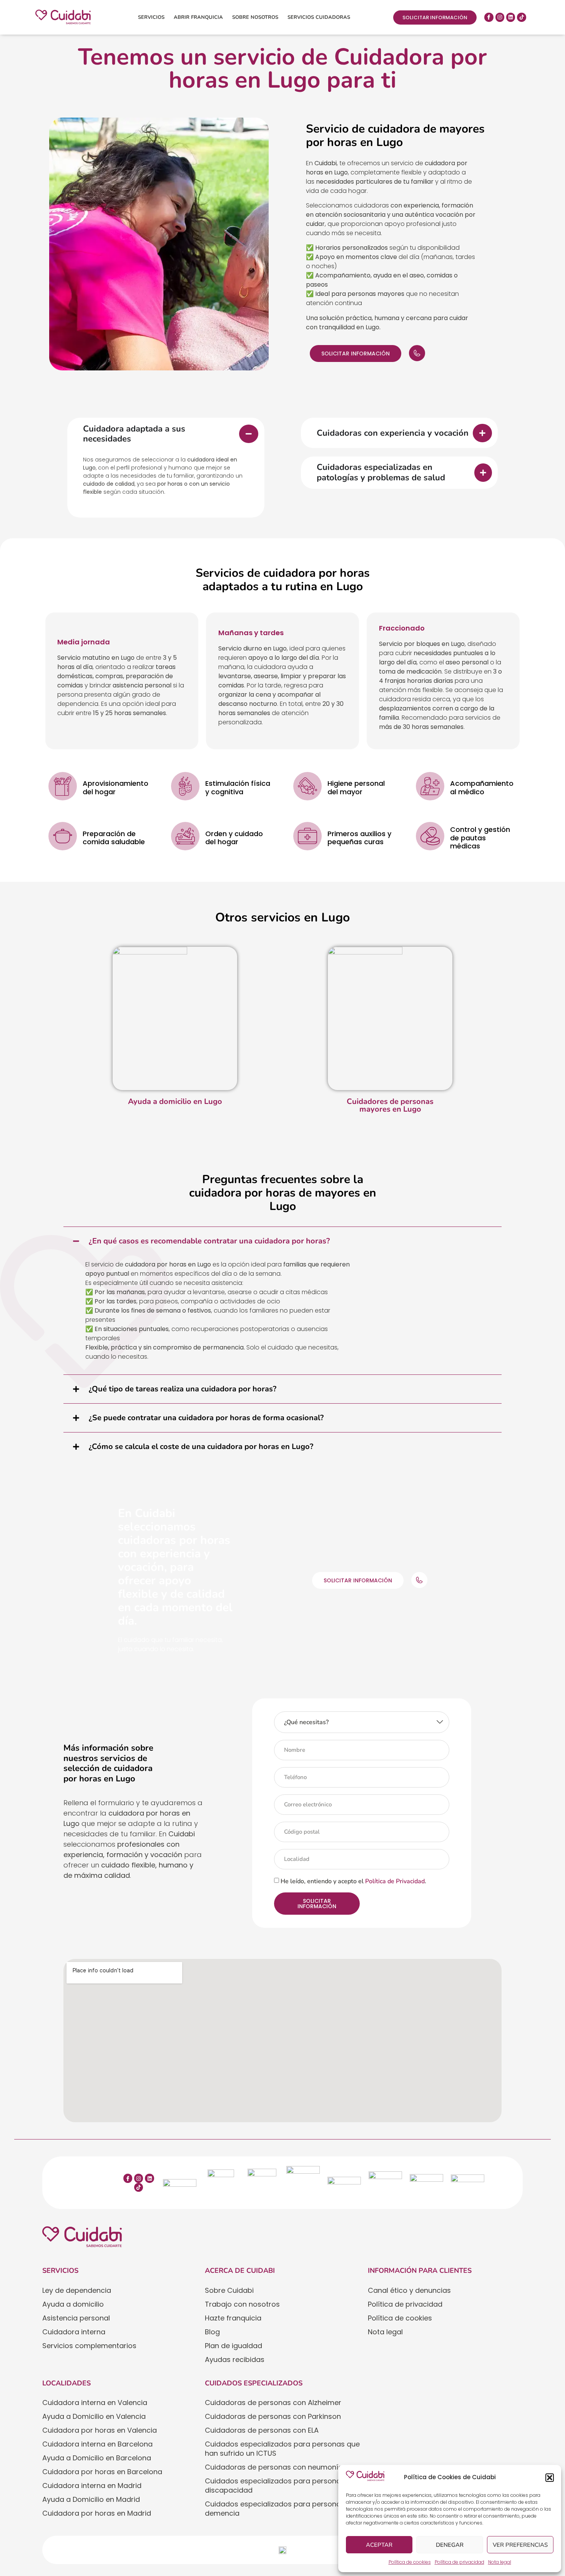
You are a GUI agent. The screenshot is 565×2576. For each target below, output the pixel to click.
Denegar (450, 2545)
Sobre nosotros (255, 17)
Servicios (151, 17)
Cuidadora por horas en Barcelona (102, 2472)
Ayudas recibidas (235, 2359)
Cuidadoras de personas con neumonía (274, 2467)
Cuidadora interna (74, 2332)
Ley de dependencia (77, 2290)
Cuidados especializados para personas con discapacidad (282, 2486)
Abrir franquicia (198, 17)
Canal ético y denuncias (409, 2290)
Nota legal (500, 2562)
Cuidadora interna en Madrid (92, 2486)
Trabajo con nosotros (242, 2304)
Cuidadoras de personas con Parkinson (273, 2416)
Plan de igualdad (233, 2346)
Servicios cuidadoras (319, 17)
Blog (212, 2332)
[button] (550, 2478)
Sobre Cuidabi (229, 2290)
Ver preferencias (520, 2545)
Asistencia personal (76, 2318)
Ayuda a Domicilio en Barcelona (97, 2458)
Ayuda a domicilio (73, 2304)
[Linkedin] (511, 17)
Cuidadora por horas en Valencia (100, 2430)
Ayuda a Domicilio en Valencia (94, 2416)
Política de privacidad (459, 2562)
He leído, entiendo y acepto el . (353, 1881)
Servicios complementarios (89, 2346)
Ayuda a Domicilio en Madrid (91, 2499)
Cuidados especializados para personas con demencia (282, 2509)
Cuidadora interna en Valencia (95, 2403)
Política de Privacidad (395, 1881)
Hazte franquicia (233, 2318)
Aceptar (379, 2545)
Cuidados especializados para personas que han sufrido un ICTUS (282, 2449)
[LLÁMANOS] (417, 353)
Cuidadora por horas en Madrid (97, 2513)
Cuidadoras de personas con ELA (262, 2430)
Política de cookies (410, 2562)
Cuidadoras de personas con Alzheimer (273, 2403)
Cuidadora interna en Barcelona (97, 2444)
